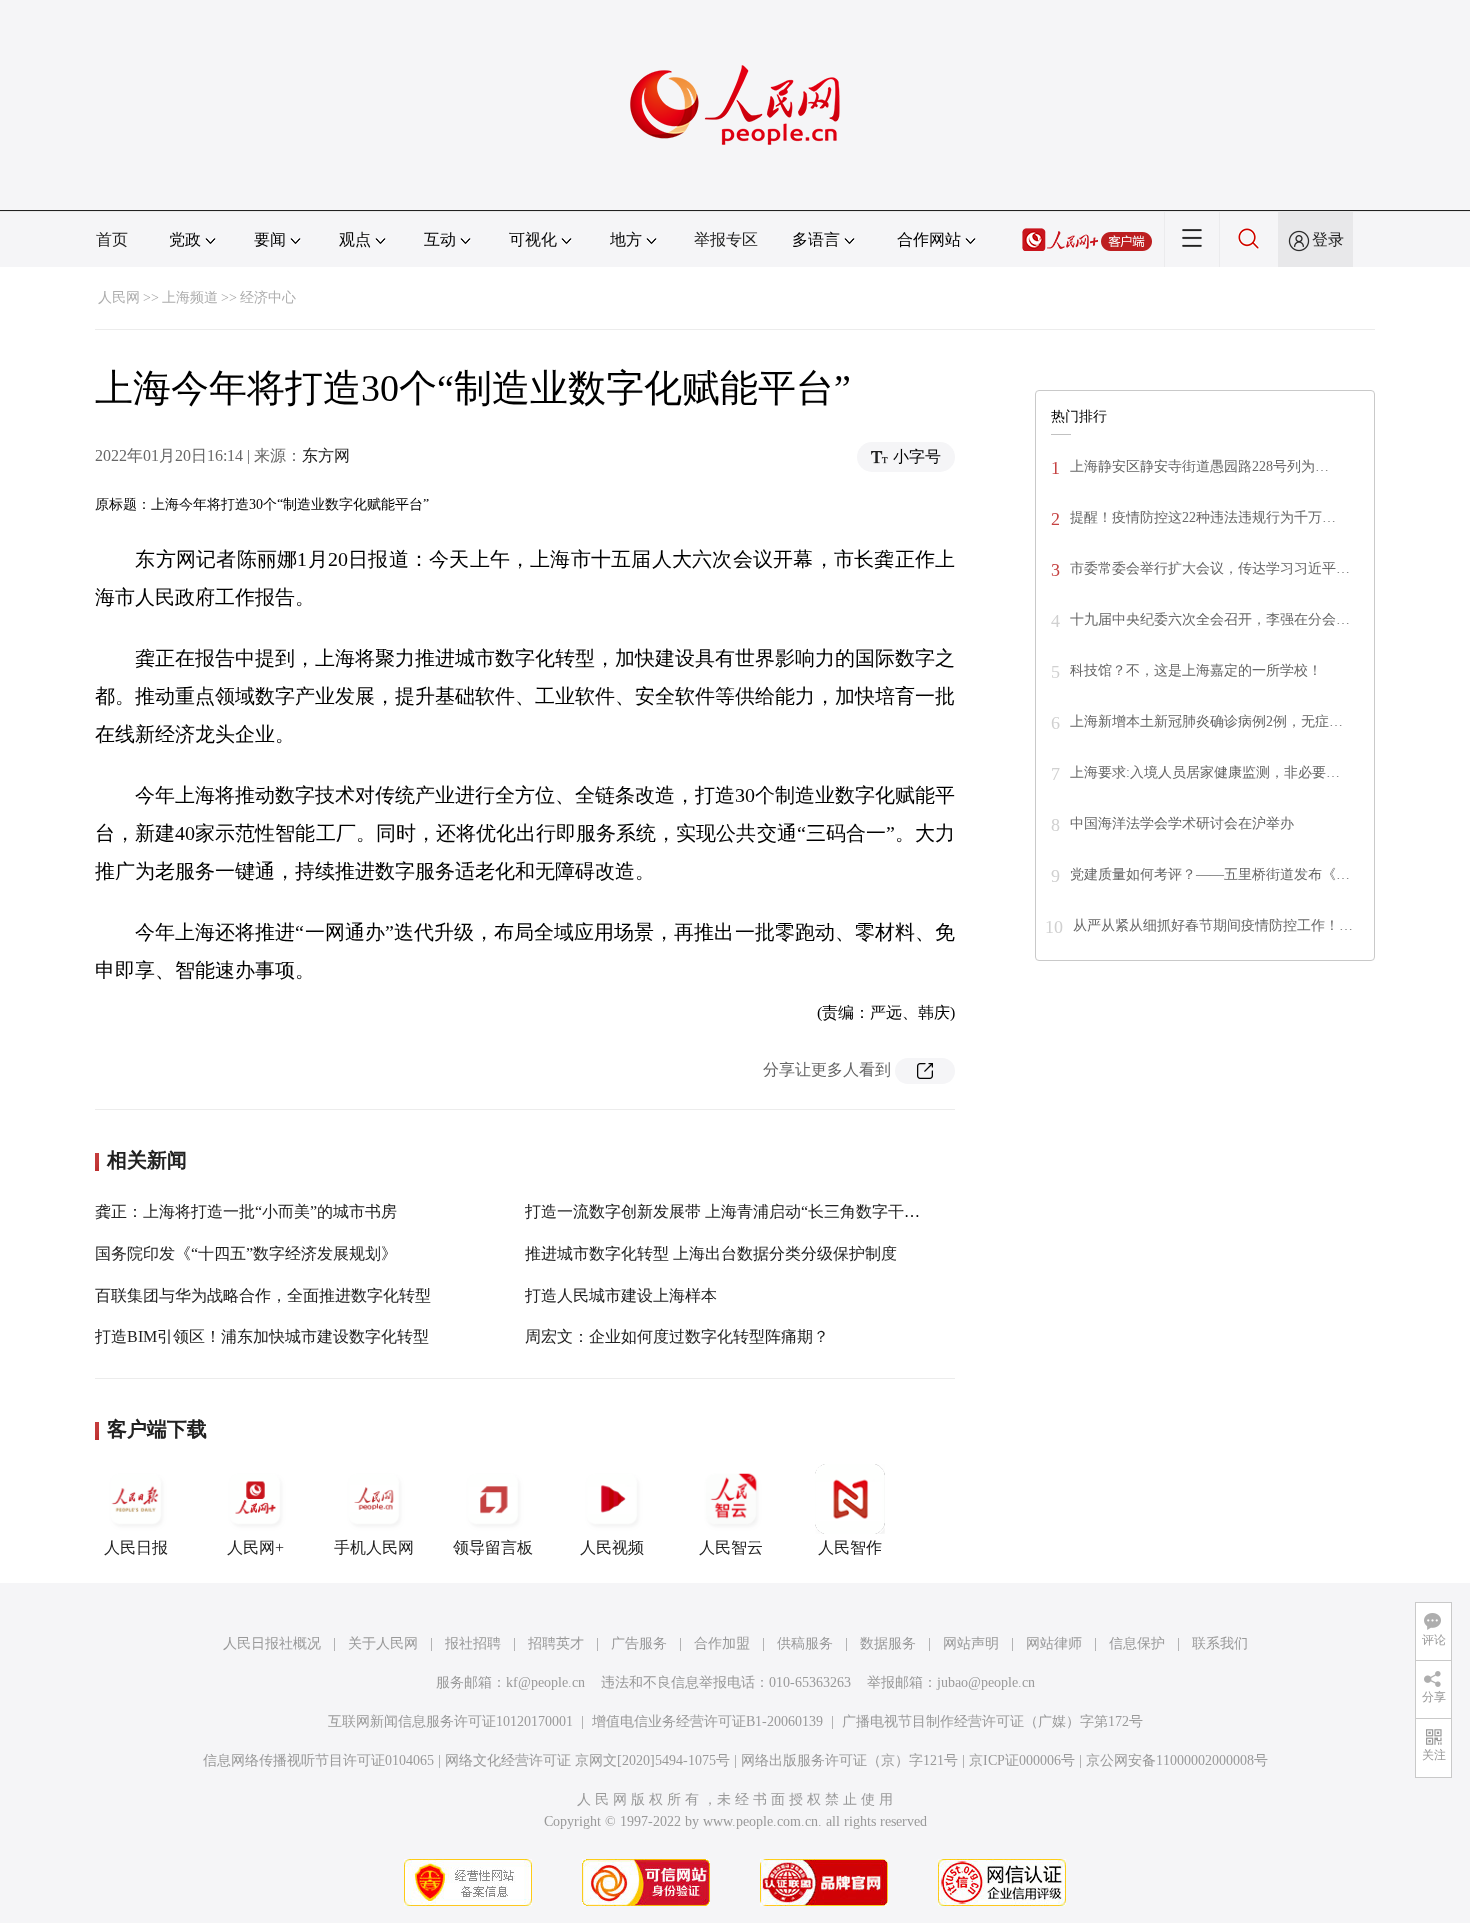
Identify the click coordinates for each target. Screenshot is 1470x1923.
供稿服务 (805, 1643)
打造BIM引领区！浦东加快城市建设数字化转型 (262, 1336)
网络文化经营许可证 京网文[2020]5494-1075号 (587, 1760)
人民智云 (731, 1547)
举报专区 (726, 239)
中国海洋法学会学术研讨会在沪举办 (1182, 823)
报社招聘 (473, 1643)
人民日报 (136, 1547)
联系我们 (1220, 1643)
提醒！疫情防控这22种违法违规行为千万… (1203, 517)
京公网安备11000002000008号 (1177, 1760)
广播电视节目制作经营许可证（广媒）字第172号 (992, 1721)
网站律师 (1054, 1643)
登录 (1328, 239)
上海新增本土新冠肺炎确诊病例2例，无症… (1206, 721)
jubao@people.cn (986, 1682)
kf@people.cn (545, 1682)
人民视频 (612, 1547)
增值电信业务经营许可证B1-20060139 (707, 1721)
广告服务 (639, 1643)
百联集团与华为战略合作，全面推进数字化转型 (263, 1295)
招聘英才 (556, 1643)
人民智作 (850, 1547)
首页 (112, 239)
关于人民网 (383, 1643)
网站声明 (971, 1643)
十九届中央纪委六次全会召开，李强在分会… (1210, 619)
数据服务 (888, 1643)
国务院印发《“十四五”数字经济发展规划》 (246, 1253)
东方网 (326, 455)
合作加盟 (722, 1643)
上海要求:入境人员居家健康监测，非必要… (1205, 772)
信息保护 (1137, 1643)
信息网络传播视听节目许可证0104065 (318, 1760)
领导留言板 (493, 1547)
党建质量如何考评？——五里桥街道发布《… (1210, 874)
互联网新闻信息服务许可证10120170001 (450, 1721)
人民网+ (255, 1547)
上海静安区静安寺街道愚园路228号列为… (1199, 466)
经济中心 (268, 297)
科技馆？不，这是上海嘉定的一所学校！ (1196, 670)
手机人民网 (374, 1547)
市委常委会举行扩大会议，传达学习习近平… (1210, 568)
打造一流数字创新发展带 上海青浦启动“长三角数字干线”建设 (742, 1211)
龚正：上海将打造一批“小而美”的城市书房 (246, 1211)
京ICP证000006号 (1022, 1760)
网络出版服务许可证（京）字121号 (849, 1760)
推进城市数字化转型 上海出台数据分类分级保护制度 (711, 1253)
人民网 (119, 297)
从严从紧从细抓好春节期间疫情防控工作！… (1213, 925)
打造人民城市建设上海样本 (621, 1295)
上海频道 (190, 297)
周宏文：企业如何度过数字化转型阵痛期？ (677, 1336)
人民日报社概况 (272, 1643)
